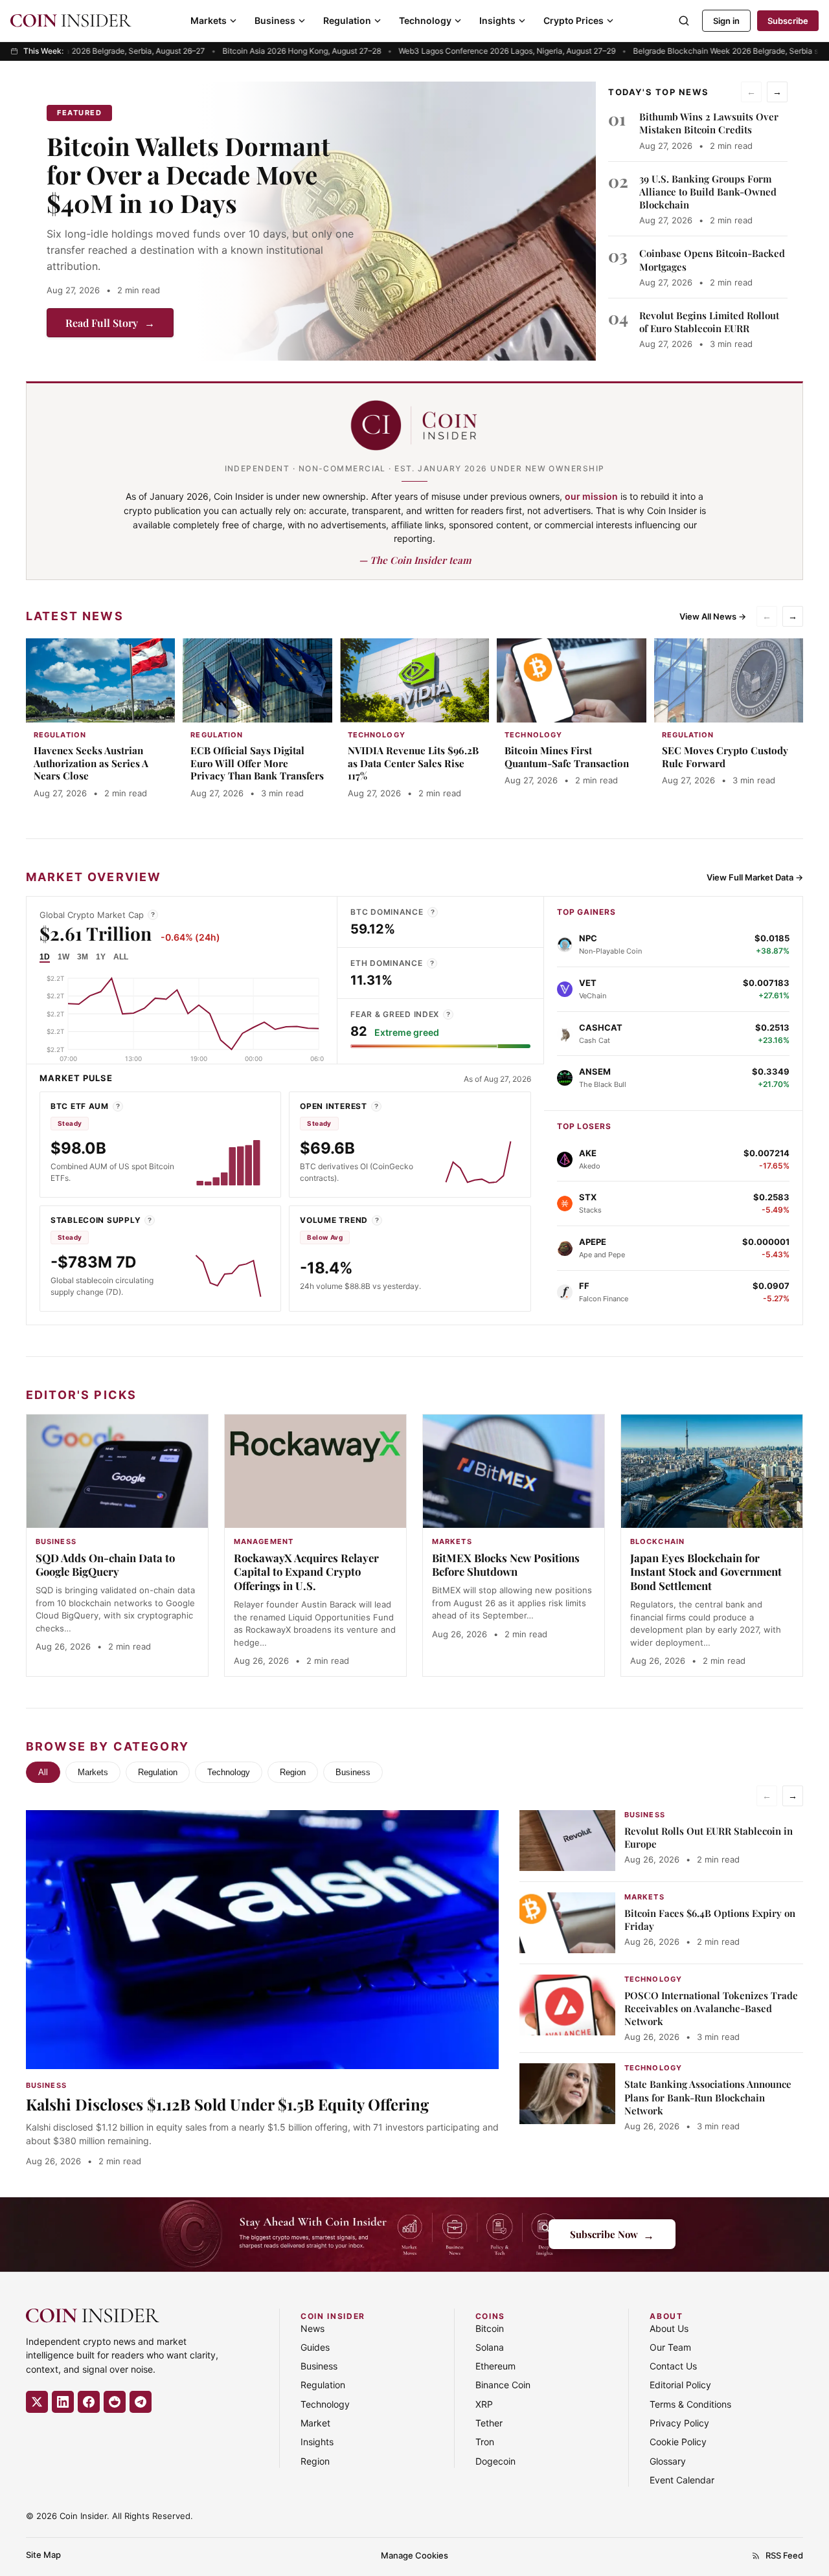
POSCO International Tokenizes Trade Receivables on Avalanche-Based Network (711, 2009)
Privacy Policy (679, 2423)
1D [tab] (45, 957)
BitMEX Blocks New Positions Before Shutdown (506, 1565)
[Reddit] (115, 2402)
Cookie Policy (678, 2442)
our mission (591, 496)
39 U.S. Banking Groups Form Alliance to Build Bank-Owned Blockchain (708, 192)
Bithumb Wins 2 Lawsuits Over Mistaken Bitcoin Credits (709, 123)
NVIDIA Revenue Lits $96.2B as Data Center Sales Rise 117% (413, 763)
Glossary (668, 2461)
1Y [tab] (101, 957)
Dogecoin (495, 2461)
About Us (669, 2328)
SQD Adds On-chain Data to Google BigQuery (105, 1565)
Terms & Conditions (690, 2404)
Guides (315, 2347)
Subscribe (788, 21)
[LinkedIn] (63, 2402)
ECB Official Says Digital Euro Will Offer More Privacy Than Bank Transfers (257, 763)
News (312, 2328)
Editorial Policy (680, 2385)
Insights (497, 20)
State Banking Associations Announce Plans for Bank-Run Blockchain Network (708, 2097)
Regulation (347, 20)
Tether (489, 2423)
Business (275, 20)
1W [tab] (63, 957)
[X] (37, 2402)
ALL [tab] (121, 957)
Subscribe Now (612, 2234)
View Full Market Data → (755, 877)
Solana (490, 2347)
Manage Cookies (414, 2555)
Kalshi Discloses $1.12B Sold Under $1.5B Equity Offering (227, 2104)
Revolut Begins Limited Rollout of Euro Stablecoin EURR (709, 322)
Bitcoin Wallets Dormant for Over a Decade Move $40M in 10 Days (188, 174)
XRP (484, 2404)
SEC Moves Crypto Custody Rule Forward (725, 757)
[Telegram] (141, 2402)
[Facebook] (89, 2402)
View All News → (713, 616)
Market (315, 2423)
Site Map (43, 2555)
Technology (425, 20)
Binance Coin (503, 2385)
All (43, 1772)
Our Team (670, 2347)
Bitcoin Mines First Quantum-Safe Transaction (567, 757)
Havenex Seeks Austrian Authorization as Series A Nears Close (91, 763)
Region (293, 1772)
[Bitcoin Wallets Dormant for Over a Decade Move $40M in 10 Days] (396, 221)
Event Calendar (682, 2480)
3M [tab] (83, 957)
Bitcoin (490, 2328)
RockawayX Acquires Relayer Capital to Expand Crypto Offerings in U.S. (306, 1572)
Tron (485, 2442)
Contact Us (673, 2366)
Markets (209, 20)
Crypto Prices (573, 20)
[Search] (684, 21)
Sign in (726, 21)
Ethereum (495, 2366)
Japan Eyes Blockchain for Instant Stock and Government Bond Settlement (706, 1572)
